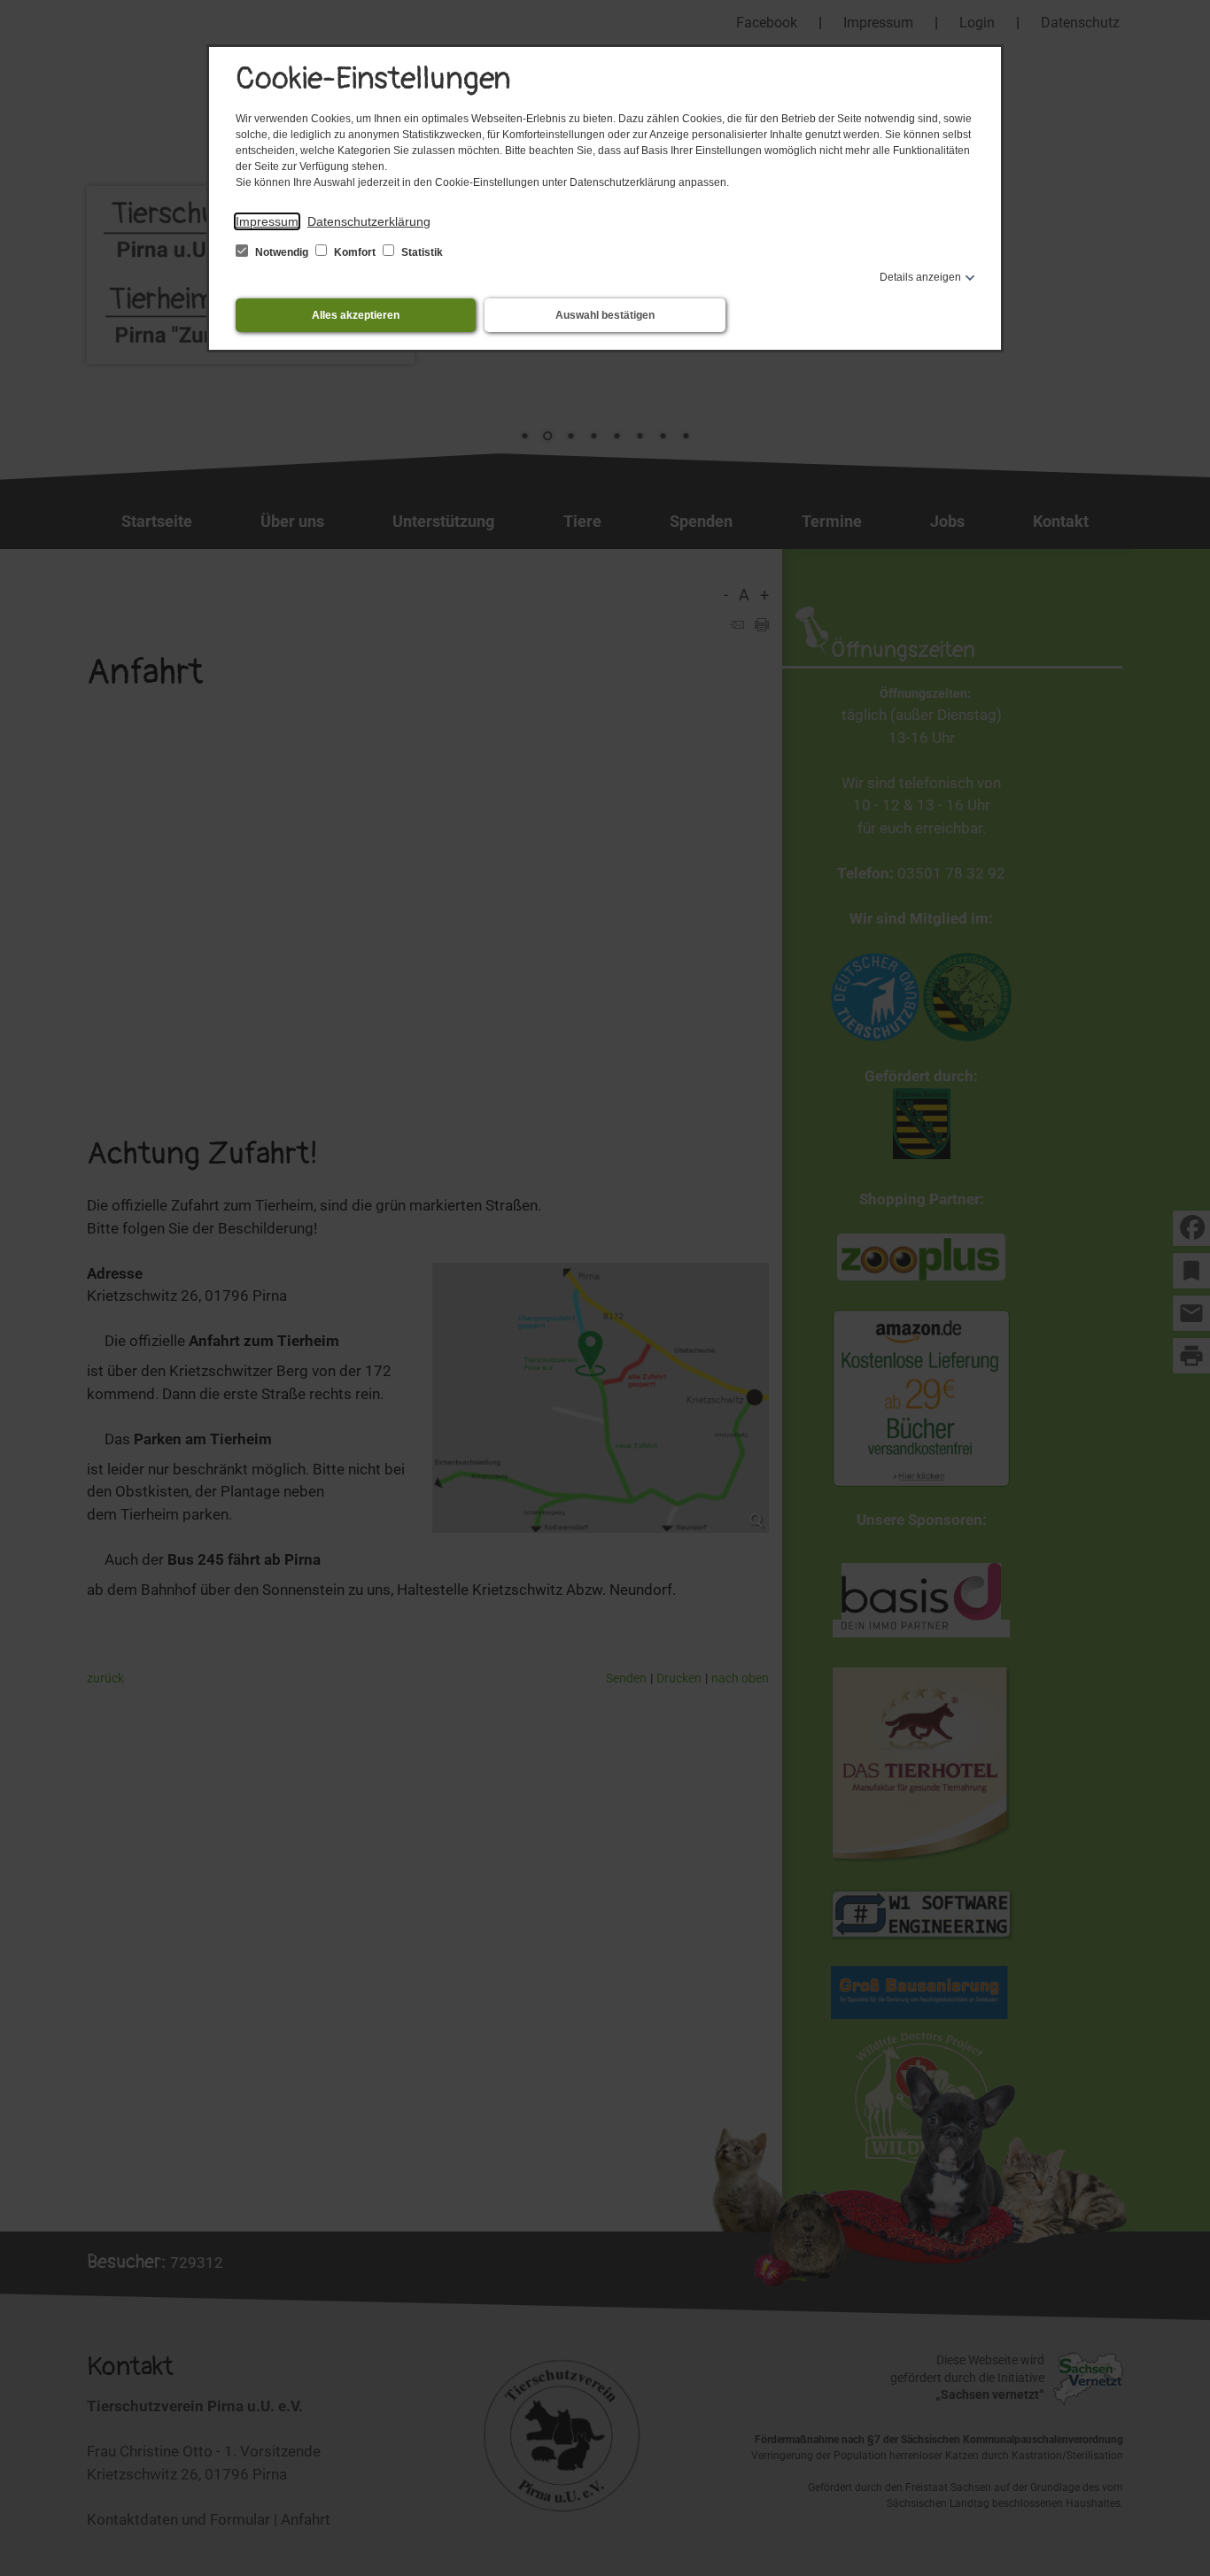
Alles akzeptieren (356, 315)
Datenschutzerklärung (369, 221)
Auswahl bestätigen (605, 315)
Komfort (355, 252)
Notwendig (282, 252)
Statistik (421, 252)
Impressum (267, 221)
